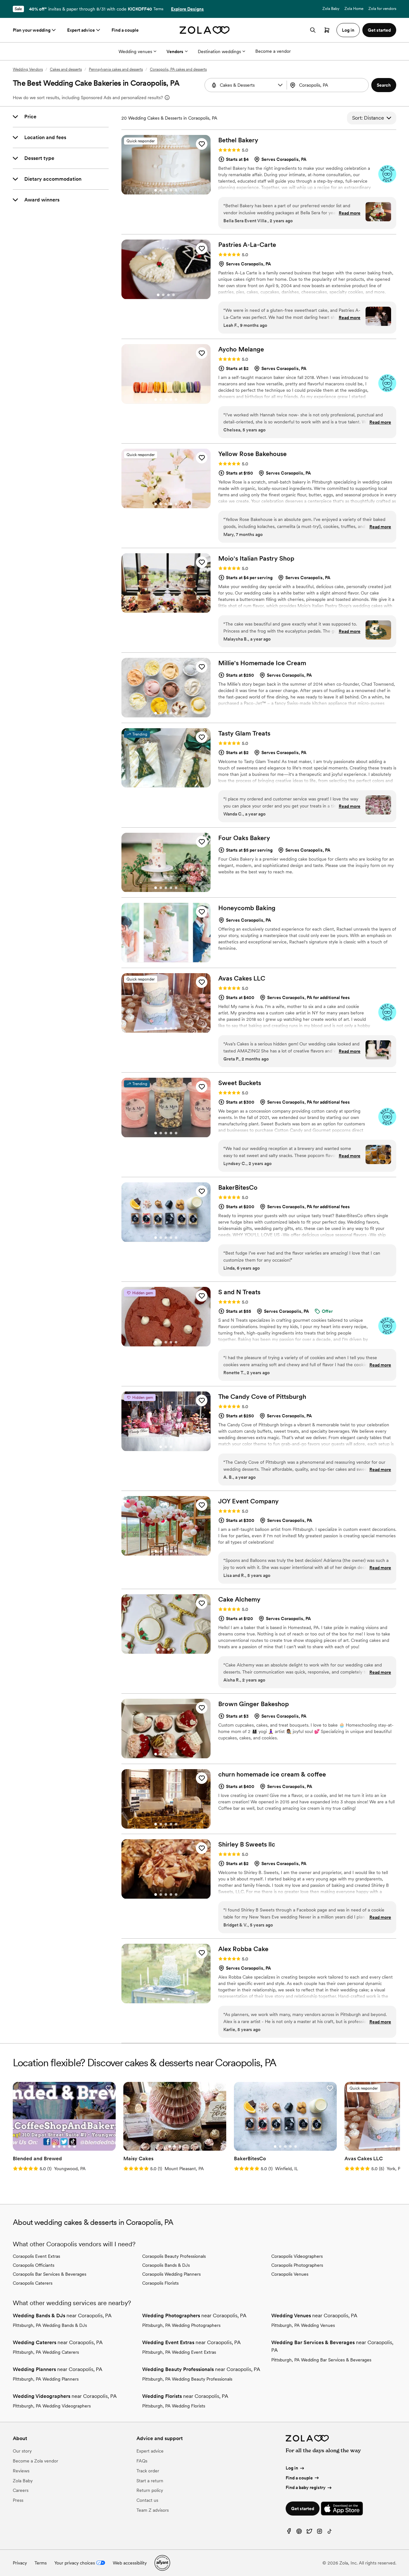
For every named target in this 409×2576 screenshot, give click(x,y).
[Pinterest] (299, 2533)
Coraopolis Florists (160, 2283)
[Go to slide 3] (166, 190)
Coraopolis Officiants (34, 2265)
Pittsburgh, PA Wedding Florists (174, 2406)
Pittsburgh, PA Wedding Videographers (52, 2406)
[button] (280, 85)
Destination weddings (219, 51)
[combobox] (328, 85)
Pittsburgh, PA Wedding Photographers (181, 2325)
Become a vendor (273, 51)
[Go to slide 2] (161, 190)
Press (18, 2500)
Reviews (21, 2471)
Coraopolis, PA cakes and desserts (178, 69)
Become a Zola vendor (35, 2461)
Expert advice (81, 30)
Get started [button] (379, 30)
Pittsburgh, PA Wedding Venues (303, 2325)
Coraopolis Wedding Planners (171, 2274)
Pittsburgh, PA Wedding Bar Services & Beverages (321, 2360)
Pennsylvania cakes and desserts (116, 69)
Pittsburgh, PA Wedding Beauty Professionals (187, 2379)
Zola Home (354, 9)
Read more (350, 213)
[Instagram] (320, 2533)
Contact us (147, 2500)
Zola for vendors (382, 9)
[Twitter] (309, 2533)
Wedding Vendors (28, 69)
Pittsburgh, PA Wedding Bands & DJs (50, 2325)
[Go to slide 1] (156, 190)
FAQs (142, 2461)
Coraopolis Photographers (297, 2265)
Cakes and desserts (66, 69)
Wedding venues (135, 51)
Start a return (150, 2481)
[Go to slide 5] (176, 190)
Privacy (20, 2563)
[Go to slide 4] (171, 190)
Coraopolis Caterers (33, 2283)
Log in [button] (348, 30)
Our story (22, 2451)
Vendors (175, 51)
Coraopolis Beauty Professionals (174, 2256)
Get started (303, 2509)
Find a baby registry (306, 2487)
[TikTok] (330, 2533)
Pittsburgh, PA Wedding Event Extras (179, 2352)
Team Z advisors (153, 2510)
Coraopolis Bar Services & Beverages (50, 2274)
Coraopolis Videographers (297, 2256)
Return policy (150, 2490)
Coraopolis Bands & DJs (166, 2265)
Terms (158, 9)
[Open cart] (327, 30)
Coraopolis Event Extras (36, 2256)
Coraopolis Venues (290, 2274)
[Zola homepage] (205, 30)
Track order (148, 2471)
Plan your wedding (32, 30)
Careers (21, 2490)
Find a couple (125, 30)
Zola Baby (331, 9)
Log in (292, 2468)
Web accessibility (130, 2563)
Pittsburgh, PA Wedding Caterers (46, 2352)
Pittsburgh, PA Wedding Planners (46, 2379)
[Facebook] (289, 2533)
